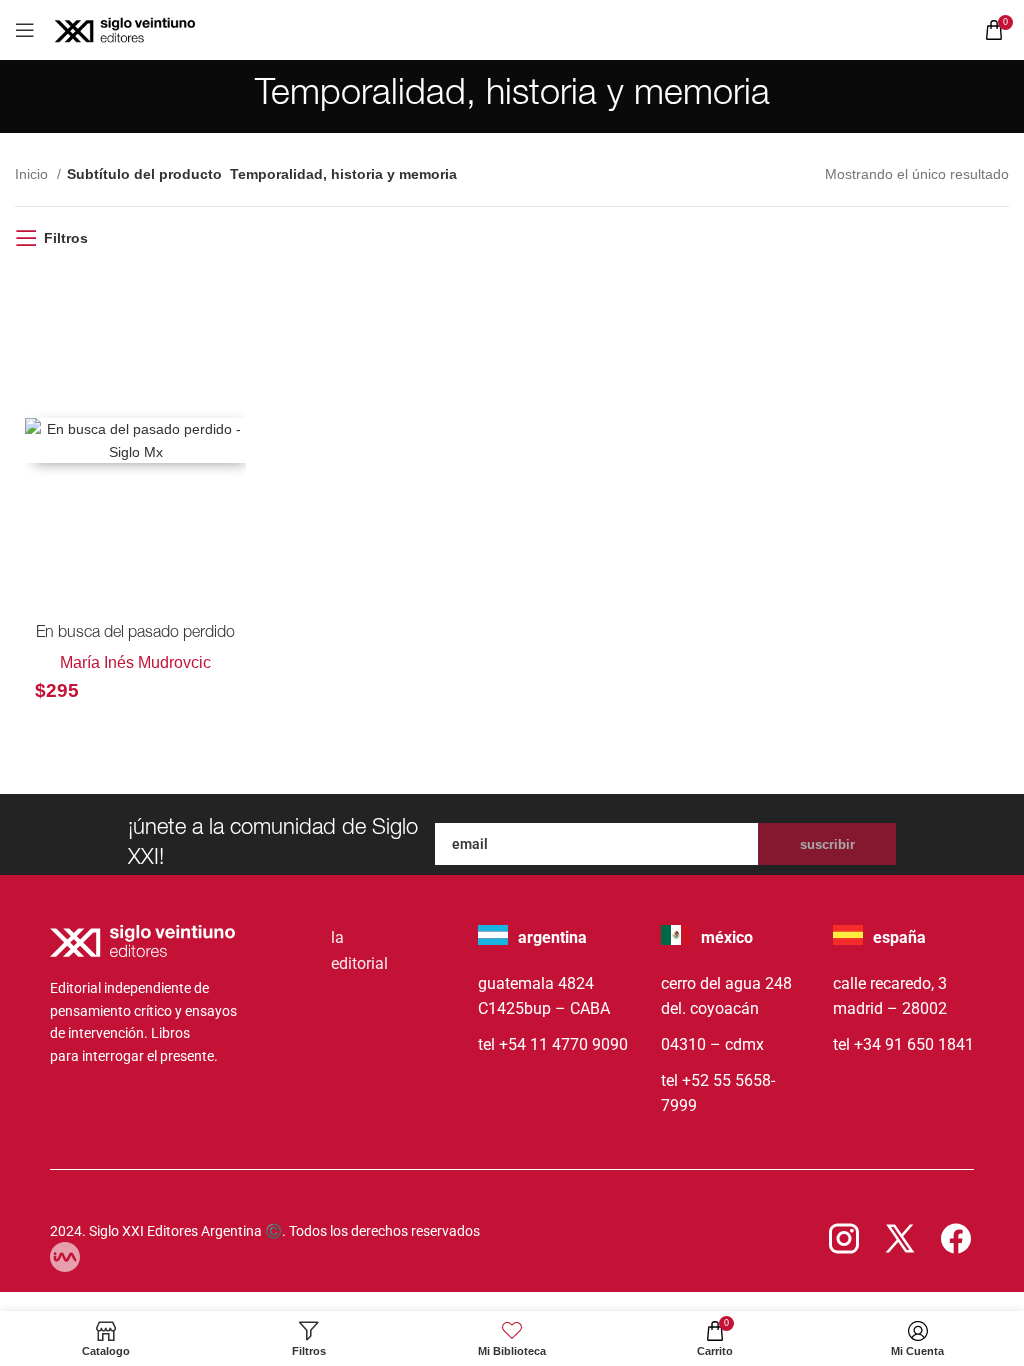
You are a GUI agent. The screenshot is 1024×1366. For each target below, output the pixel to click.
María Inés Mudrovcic (135, 662)
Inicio (33, 174)
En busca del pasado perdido (135, 634)
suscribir (827, 844)
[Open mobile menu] (25, 30)
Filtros (66, 238)
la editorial (359, 950)
